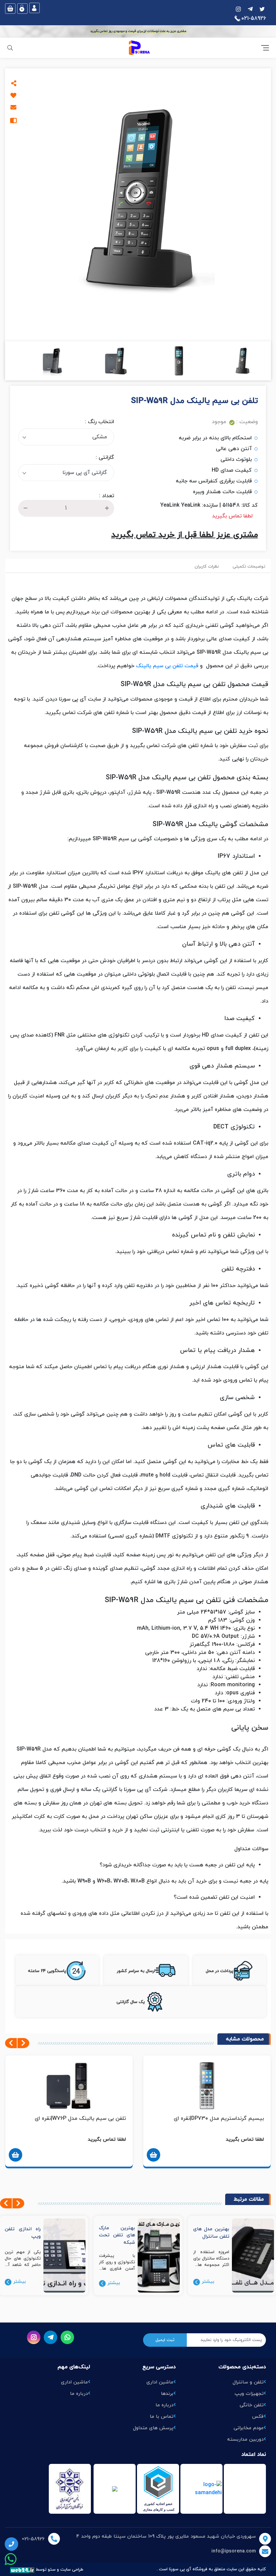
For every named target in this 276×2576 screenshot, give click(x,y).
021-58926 (33, 2539)
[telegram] (250, 8)
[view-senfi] (115, 2489)
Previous (23, 2043)
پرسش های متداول (153, 2428)
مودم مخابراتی (249, 2428)
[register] (22, 9)
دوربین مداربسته (245, 2439)
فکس (258, 2417)
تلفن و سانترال (248, 2382)
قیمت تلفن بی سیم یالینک (167, 666)
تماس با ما (162, 2417)
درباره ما (164, 2405)
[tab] (249, 567)
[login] (34, 8)
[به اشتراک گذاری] (14, 83)
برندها (167, 2394)
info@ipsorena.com (234, 2551)
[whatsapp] (67, 2337)
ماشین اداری (160, 2382)
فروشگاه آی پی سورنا (188, 2569)
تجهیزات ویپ (249, 2394)
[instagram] (262, 8)
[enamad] (158, 2489)
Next (11, 2043)
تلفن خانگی (252, 2405)
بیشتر (208, 2282)
